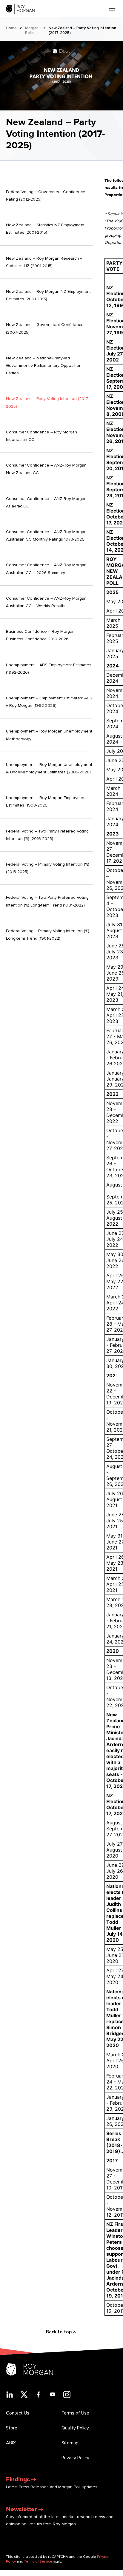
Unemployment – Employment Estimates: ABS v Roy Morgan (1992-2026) (49, 702)
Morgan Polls (32, 30)
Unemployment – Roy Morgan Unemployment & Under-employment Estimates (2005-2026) (49, 768)
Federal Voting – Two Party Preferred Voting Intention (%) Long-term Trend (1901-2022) (47, 901)
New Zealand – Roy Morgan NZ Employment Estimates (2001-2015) (48, 295)
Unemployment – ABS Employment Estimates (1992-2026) (49, 669)
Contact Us (18, 2413)
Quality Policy (75, 2428)
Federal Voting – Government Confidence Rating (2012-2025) (46, 196)
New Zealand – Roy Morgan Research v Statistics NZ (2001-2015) (44, 262)
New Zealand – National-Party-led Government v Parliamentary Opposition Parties (44, 366)
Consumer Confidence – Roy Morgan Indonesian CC (41, 436)
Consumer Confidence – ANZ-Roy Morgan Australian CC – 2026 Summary (46, 569)
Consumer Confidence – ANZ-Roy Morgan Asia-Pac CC (46, 502)
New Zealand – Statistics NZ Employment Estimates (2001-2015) (45, 229)
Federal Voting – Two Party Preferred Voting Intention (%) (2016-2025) (47, 835)
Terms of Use (75, 2413)
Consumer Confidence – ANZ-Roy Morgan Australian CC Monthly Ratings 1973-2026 (46, 535)
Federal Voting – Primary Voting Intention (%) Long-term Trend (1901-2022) (48, 935)
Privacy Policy (75, 2458)
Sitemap (70, 2443)
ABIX (11, 2443)
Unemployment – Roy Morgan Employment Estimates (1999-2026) (46, 801)
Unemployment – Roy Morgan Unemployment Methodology (49, 735)
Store (12, 2428)
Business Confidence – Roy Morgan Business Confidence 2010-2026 (40, 635)
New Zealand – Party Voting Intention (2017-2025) (48, 402)
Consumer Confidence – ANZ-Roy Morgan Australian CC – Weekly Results (46, 602)
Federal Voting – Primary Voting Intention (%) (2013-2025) (48, 868)
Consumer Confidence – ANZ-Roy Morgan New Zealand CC (46, 469)
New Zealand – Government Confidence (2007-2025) (45, 328)
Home (11, 28)
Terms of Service (38, 2562)
